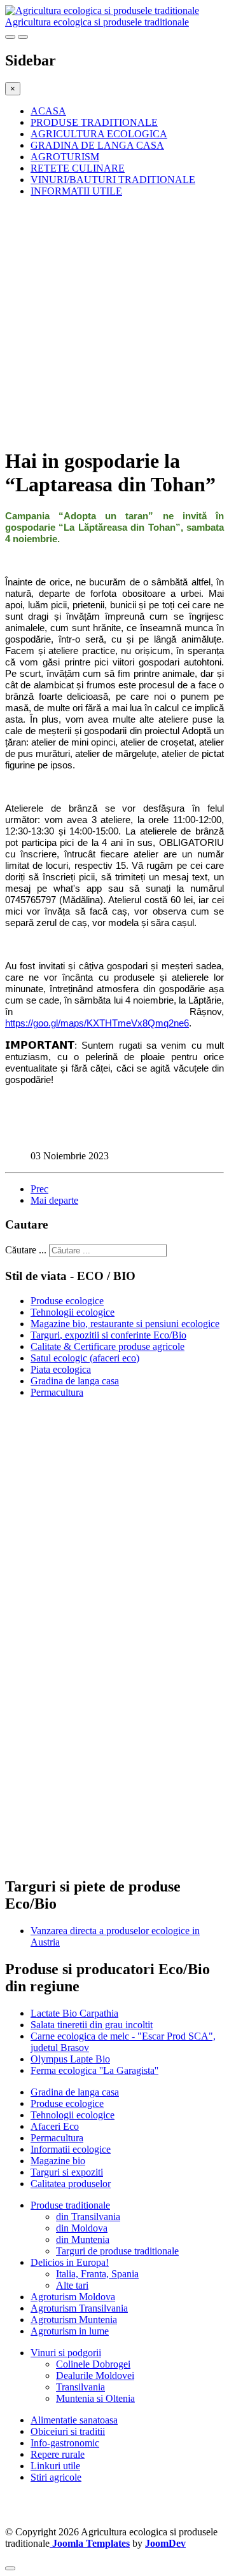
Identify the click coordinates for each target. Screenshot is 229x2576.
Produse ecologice (67, 1301)
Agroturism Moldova (73, 2297)
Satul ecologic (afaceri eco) (85, 1358)
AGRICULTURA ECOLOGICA (99, 134)
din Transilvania (88, 2217)
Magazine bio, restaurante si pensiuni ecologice (125, 1324)
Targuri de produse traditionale (117, 2251)
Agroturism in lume (70, 2331)
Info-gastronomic (65, 2443)
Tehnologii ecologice (73, 1312)
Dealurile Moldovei (95, 2375)
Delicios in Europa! (70, 2262)
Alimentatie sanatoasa (74, 2420)
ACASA (48, 111)
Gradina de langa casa (75, 1381)
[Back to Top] (10, 2568)
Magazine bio (58, 2161)
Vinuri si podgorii (66, 2353)
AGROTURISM (65, 157)
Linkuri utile (55, 2466)
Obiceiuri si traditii (68, 2431)
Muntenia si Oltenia (95, 2398)
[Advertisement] (114, 322)
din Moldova (82, 2228)
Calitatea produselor (71, 2184)
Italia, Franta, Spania (97, 2274)
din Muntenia (83, 2239)
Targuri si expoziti (67, 2172)
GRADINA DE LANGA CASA (97, 145)
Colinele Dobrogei (93, 2364)
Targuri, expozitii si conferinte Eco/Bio (108, 1335)
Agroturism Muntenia (74, 2320)
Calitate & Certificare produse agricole (108, 1346)
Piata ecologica (61, 1369)
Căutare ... (26, 1250)
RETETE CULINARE (78, 168)
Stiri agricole (56, 2477)
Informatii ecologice (71, 2149)
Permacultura (57, 1392)
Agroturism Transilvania (79, 2308)
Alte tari (72, 2285)
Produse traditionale (70, 2205)
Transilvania (80, 2387)
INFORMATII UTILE (76, 191)
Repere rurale (58, 2454)
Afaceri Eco (55, 2126)
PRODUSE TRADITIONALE (94, 122)
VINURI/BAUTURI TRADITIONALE (113, 180)
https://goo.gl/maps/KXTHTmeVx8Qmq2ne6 (97, 1023)
